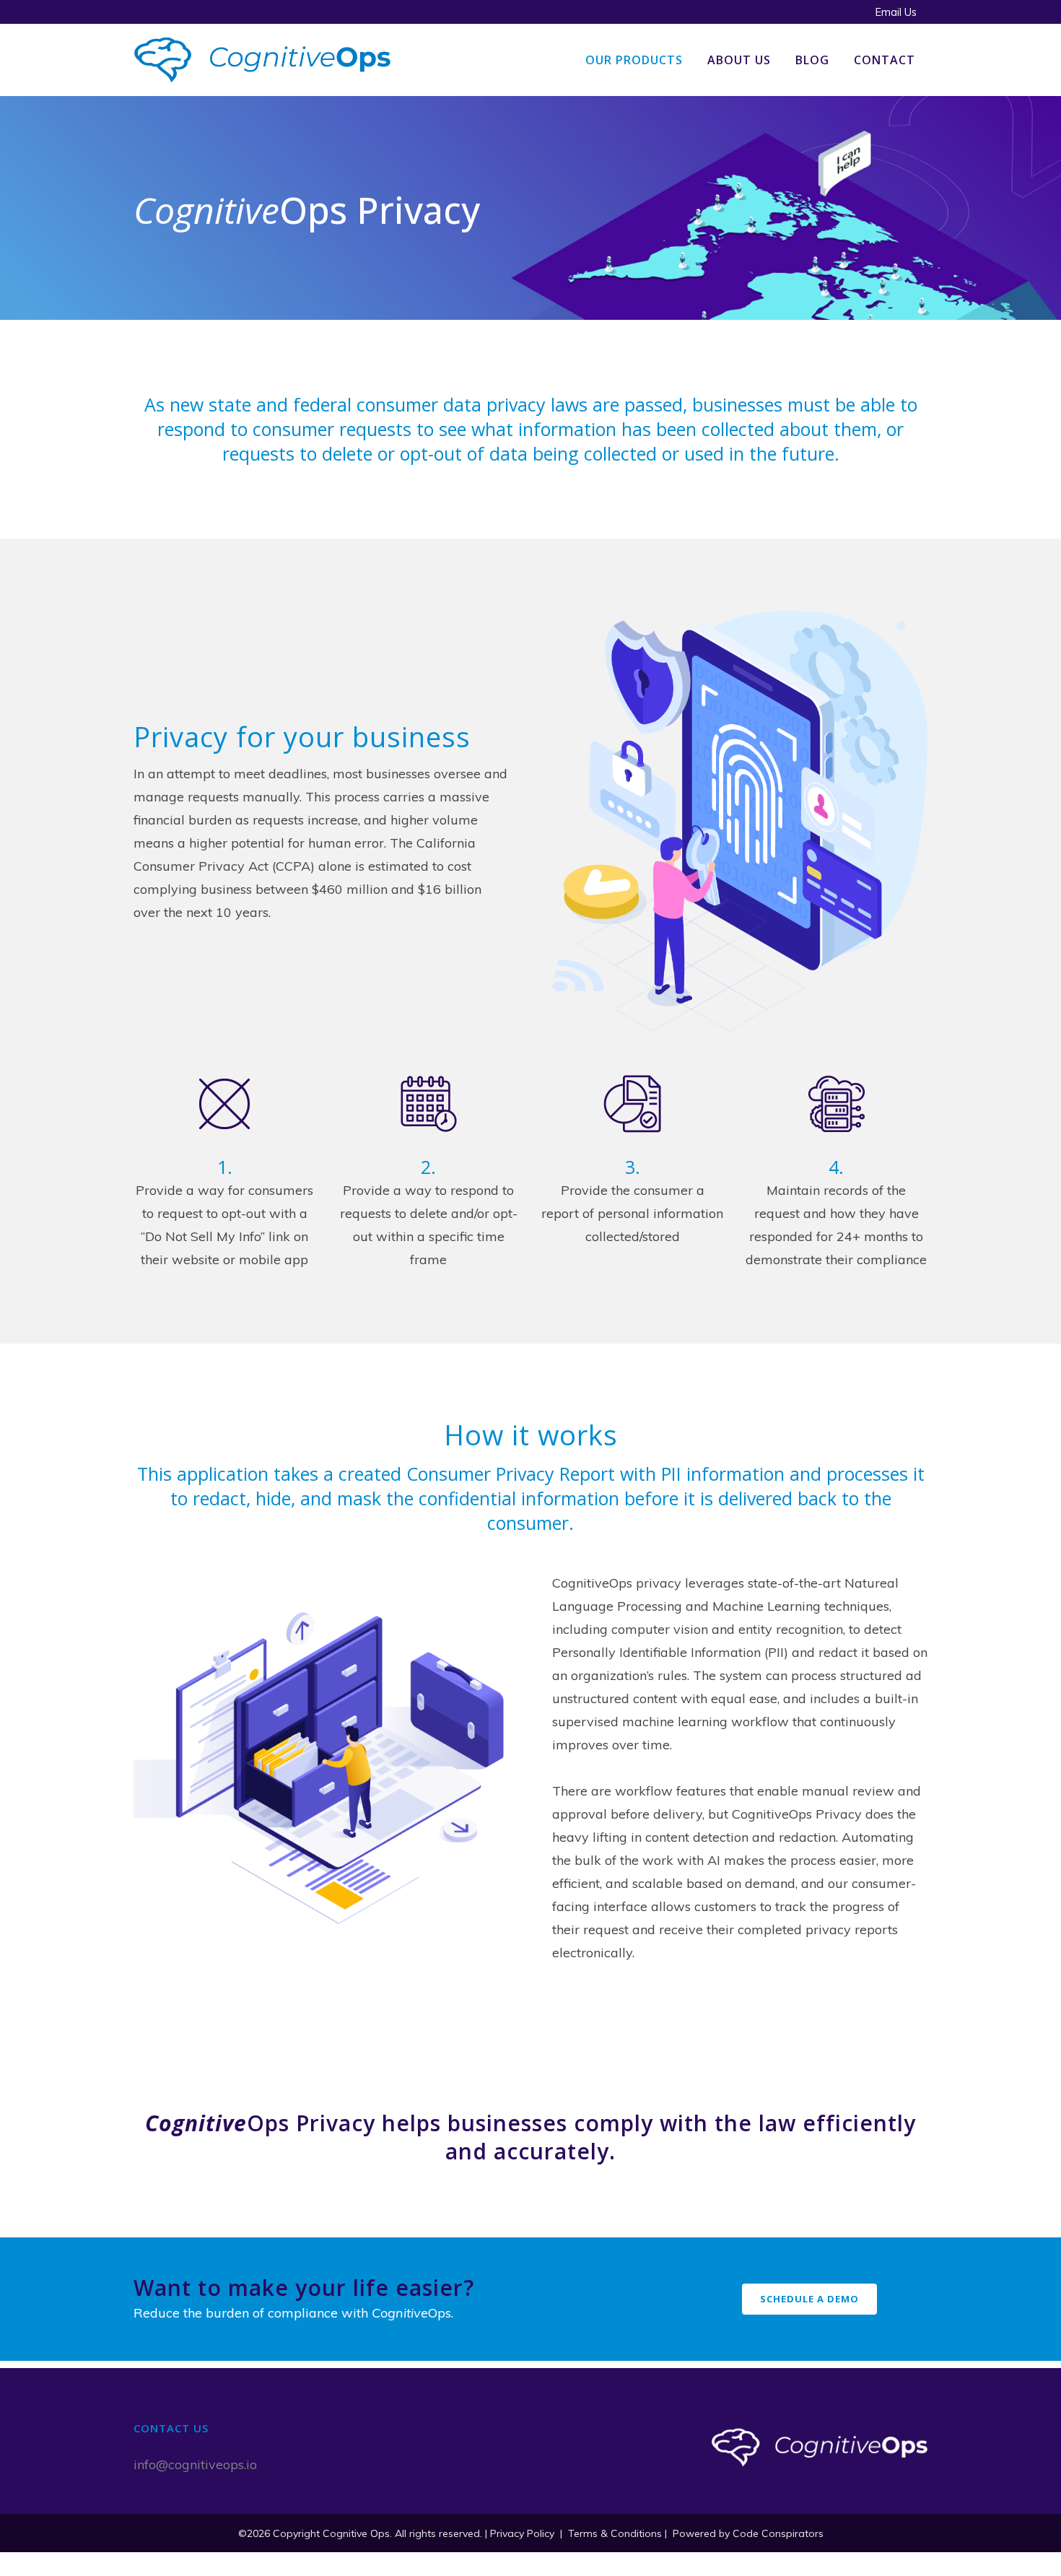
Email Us (896, 12)
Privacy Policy (522, 2533)
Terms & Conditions (615, 2533)
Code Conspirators (778, 2533)
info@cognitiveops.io (195, 2464)
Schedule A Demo (809, 2299)
